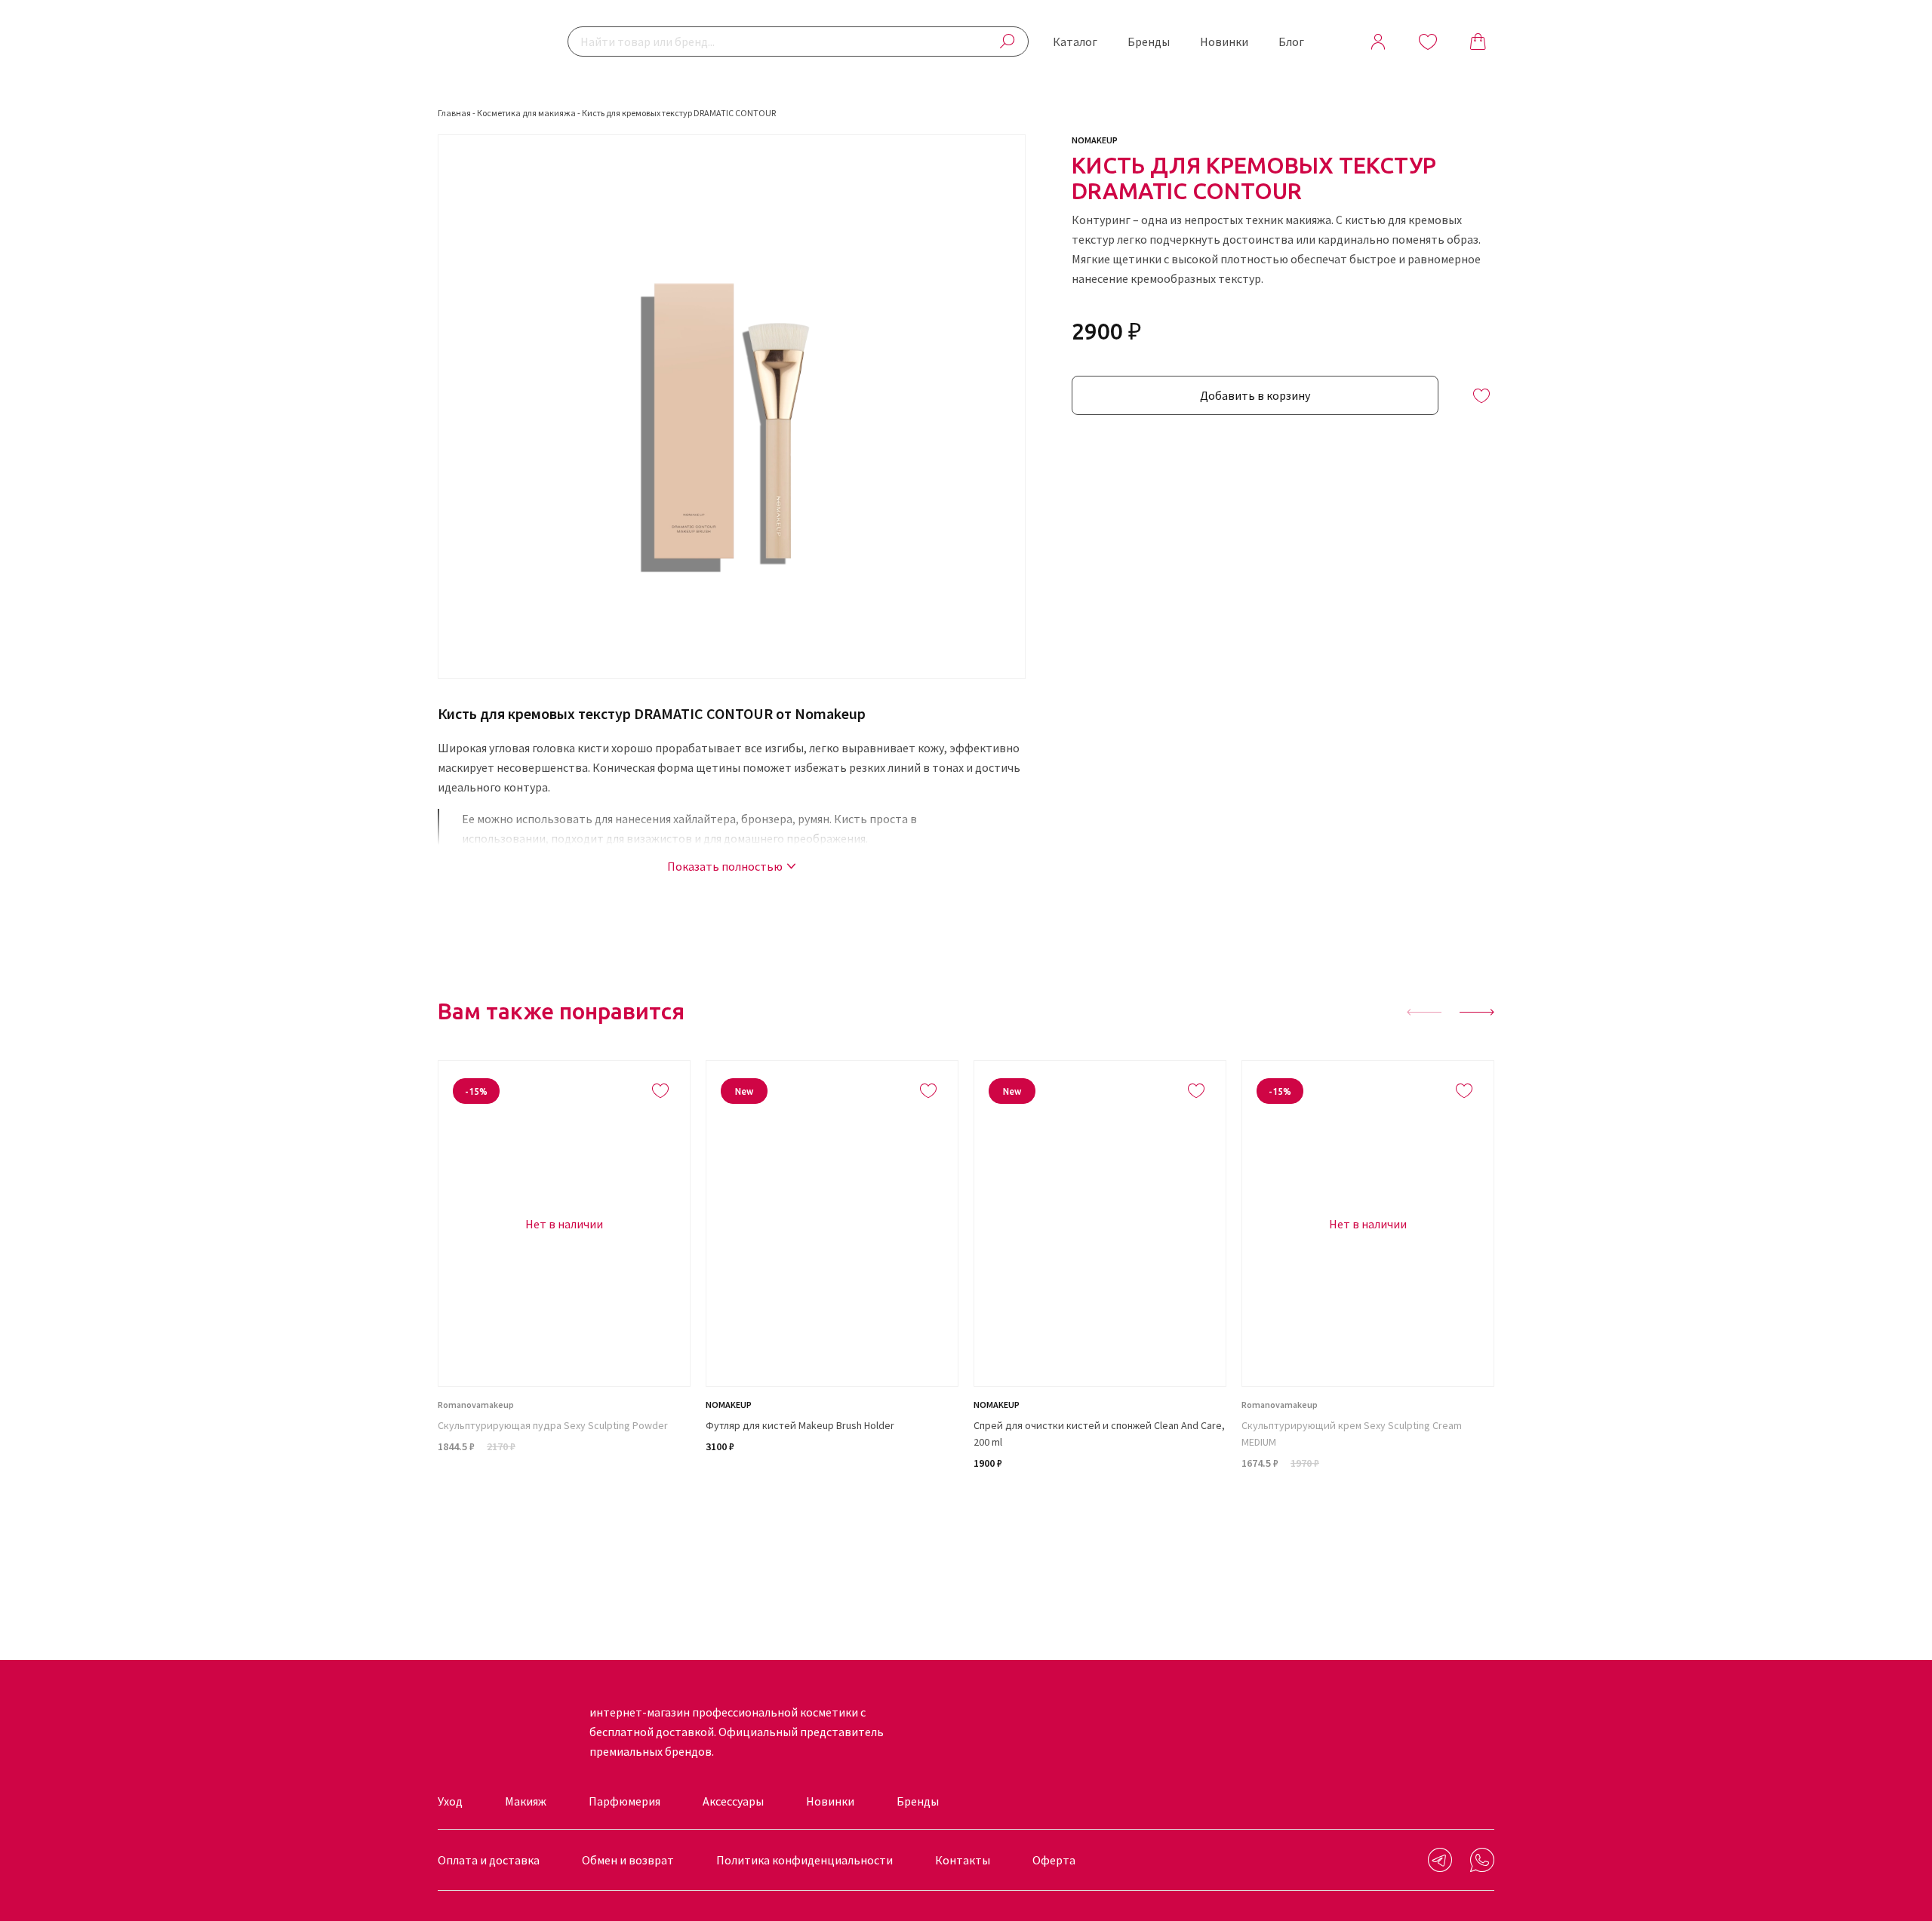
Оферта (1054, 1860)
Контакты (963, 1860)
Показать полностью (725, 866)
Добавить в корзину (1255, 395)
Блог (1291, 41)
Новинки (1224, 41)
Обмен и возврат (628, 1860)
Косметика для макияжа (526, 113)
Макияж (526, 1801)
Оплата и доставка (489, 1860)
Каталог (1075, 41)
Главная (454, 113)
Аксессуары (733, 1801)
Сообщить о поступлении (565, 1501)
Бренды (1149, 41)
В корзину (832, 1501)
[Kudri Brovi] (487, 41)
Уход (450, 1801)
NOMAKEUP (1095, 140)
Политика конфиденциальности (804, 1860)
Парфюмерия (625, 1801)
